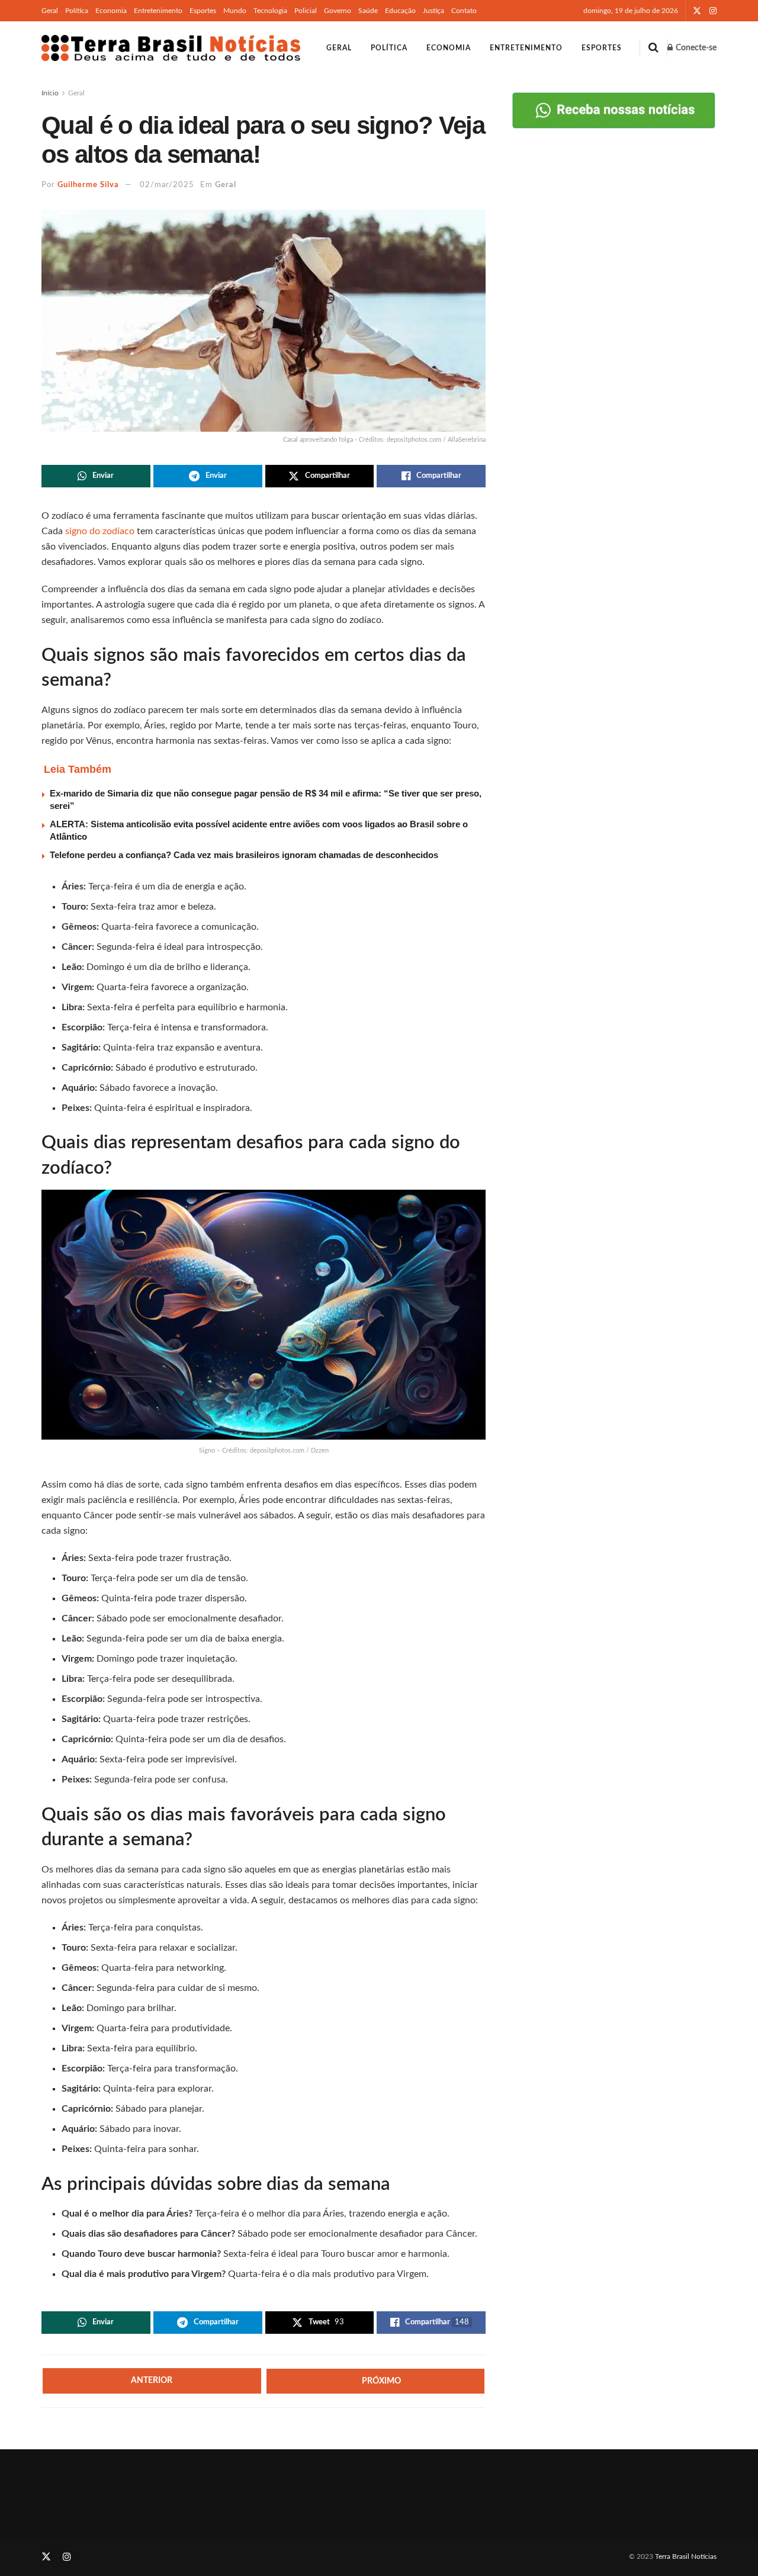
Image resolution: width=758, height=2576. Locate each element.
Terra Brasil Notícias (686, 2556)
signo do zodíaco (101, 531)
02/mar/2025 (167, 185)
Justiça (433, 11)
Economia (111, 11)
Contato (464, 11)
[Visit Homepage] (171, 48)
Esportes (203, 11)
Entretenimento (158, 11)
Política (77, 11)
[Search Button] (653, 48)
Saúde (368, 11)
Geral (50, 11)
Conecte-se (695, 48)
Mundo (235, 11)
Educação (400, 11)
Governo (338, 11)
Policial (306, 11)
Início (50, 93)
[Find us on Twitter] (697, 11)
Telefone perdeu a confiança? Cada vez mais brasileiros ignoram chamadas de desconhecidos (244, 855)
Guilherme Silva (88, 185)
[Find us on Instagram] (713, 11)
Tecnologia (270, 11)
